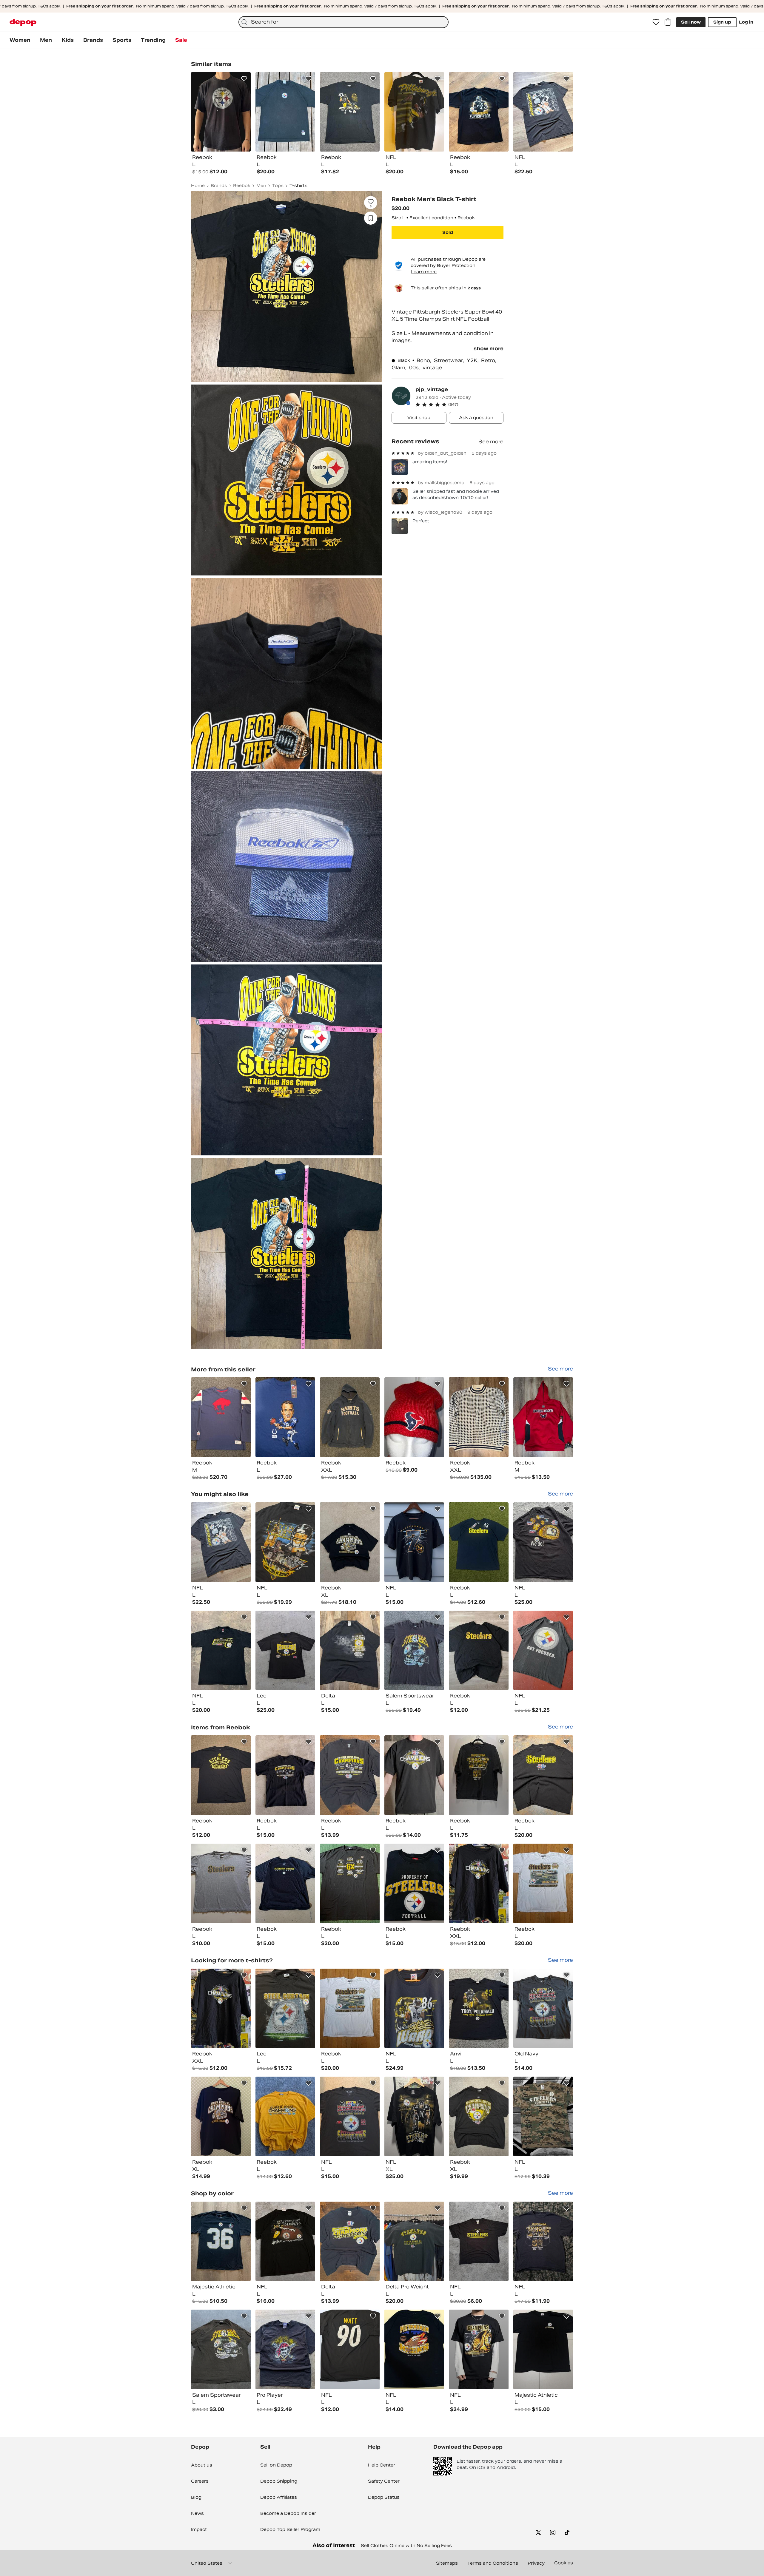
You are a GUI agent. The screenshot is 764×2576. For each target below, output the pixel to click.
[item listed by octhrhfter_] (285, 1650)
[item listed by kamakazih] (221, 1883)
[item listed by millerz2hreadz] (350, 2241)
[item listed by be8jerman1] (350, 2349)
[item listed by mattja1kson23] (414, 1883)
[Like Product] (244, 79)
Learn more (424, 272)
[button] (459, 405)
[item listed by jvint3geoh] (479, 1775)
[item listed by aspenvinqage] (350, 1883)
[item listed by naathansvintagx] (479, 2116)
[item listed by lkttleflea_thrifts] (543, 1883)
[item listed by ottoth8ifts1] (285, 2241)
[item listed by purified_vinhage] (221, 2349)
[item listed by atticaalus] (414, 2349)
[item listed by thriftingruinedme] (414, 1775)
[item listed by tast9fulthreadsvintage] (414, 2241)
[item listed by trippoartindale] (221, 2116)
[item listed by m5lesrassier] (543, 1542)
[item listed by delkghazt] (285, 2008)
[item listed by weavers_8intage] (543, 1650)
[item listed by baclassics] (221, 1775)
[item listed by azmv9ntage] (414, 1650)
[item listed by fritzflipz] (479, 2008)
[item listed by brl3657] (479, 1542)
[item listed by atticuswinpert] (543, 2008)
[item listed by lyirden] (543, 1775)
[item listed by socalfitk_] (350, 1542)
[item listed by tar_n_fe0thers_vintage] (543, 2241)
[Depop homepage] (23, 22)
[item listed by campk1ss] (285, 1542)
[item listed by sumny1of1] (414, 2116)
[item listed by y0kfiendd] (414, 2008)
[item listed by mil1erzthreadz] (350, 1775)
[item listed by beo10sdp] (350, 2116)
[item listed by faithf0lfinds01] (285, 2349)
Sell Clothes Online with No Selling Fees (406, 2546)
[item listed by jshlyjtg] (350, 1650)
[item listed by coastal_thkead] (285, 2116)
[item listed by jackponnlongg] (543, 2349)
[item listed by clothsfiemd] (414, 1542)
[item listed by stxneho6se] (221, 2241)
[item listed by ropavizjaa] (221, 1650)
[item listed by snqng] (479, 1650)
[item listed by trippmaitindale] (285, 1883)
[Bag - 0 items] (668, 22)
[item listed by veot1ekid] (479, 2349)
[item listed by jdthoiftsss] (221, 1542)
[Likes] (656, 22)
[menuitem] (20, 40)
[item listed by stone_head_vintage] (543, 2116)
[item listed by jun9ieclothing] (479, 2241)
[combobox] (344, 22)
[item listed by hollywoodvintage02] (479, 1883)
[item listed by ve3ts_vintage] (285, 1775)
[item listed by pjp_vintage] (221, 1417)
